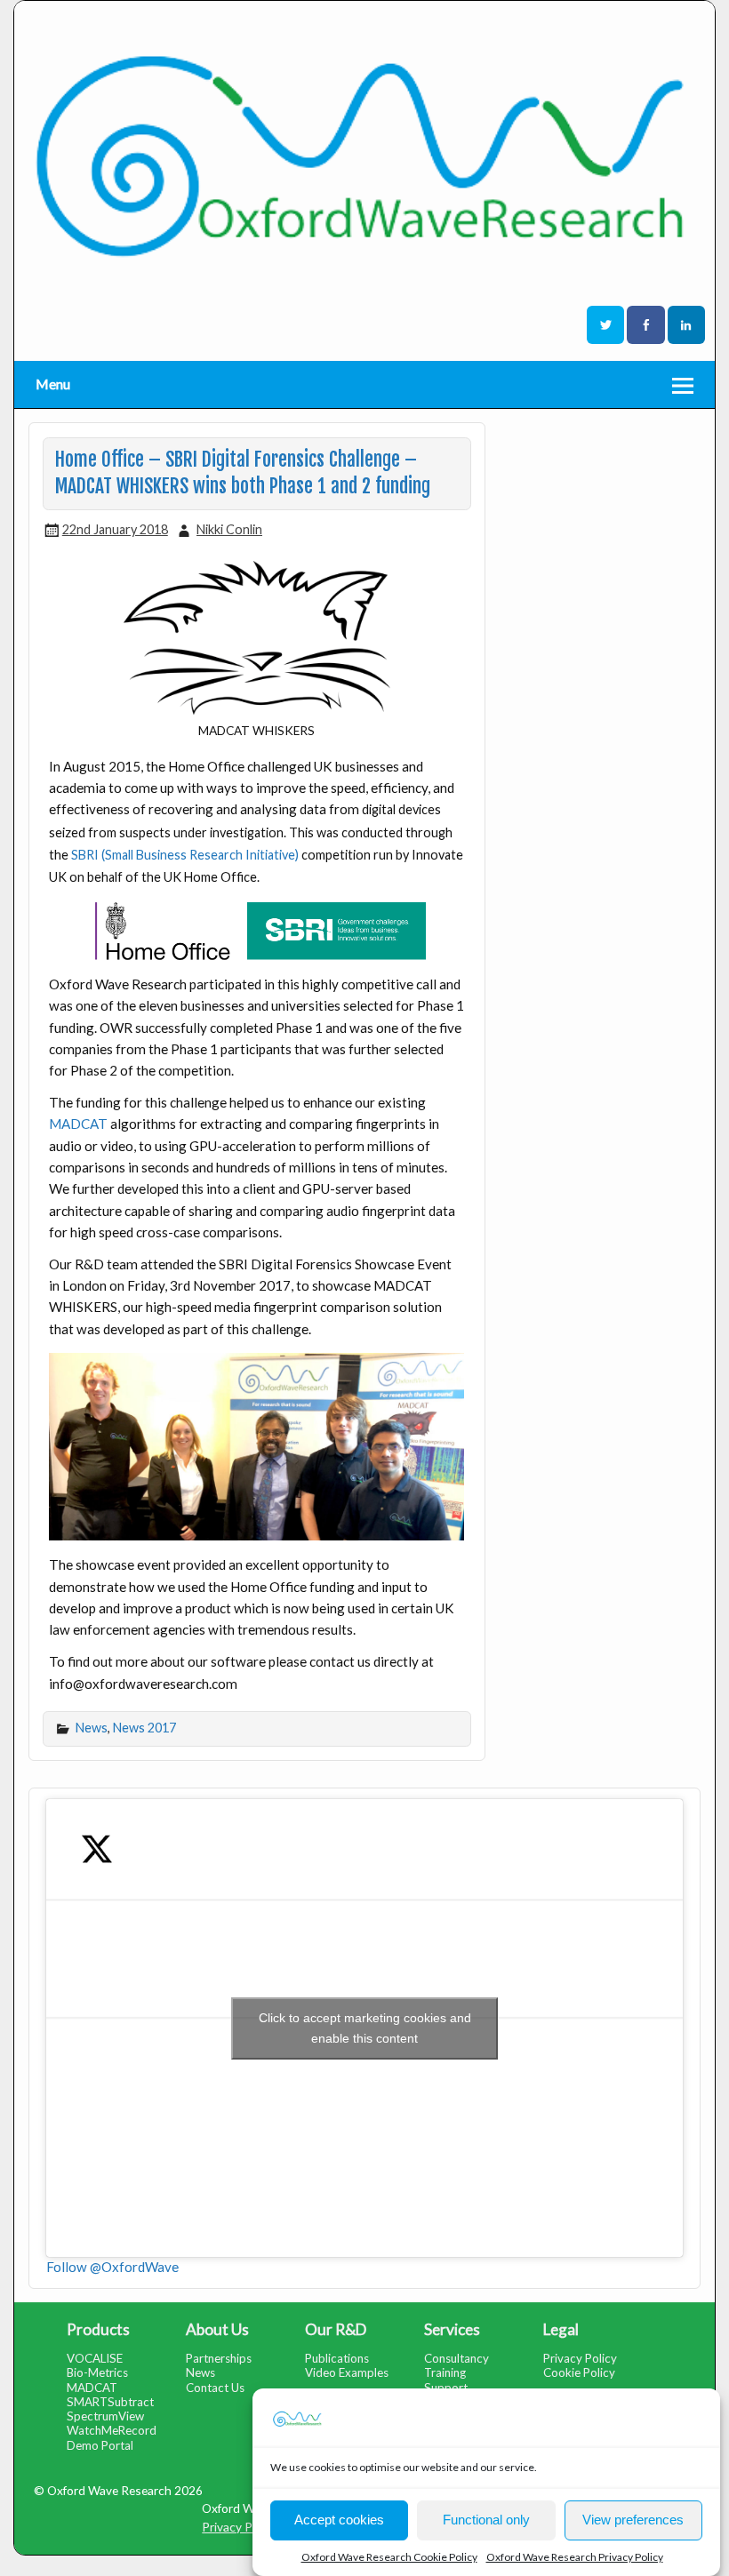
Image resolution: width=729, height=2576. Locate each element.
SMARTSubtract (110, 2402)
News (92, 1728)
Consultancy (457, 2358)
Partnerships (219, 2358)
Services (452, 2329)
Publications (337, 2358)
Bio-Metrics (97, 2372)
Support (446, 2388)
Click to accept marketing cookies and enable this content (365, 2028)
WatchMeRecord (112, 2430)
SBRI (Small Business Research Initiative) (186, 855)
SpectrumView (105, 2416)
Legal (561, 2329)
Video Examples (347, 2372)
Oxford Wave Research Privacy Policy (575, 2557)
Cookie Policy (579, 2372)
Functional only (486, 2520)
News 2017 (144, 1728)
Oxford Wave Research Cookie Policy (389, 2557)
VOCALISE (95, 2358)
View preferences (633, 2520)
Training (445, 2372)
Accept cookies (339, 2520)
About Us (217, 2329)
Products (98, 2329)
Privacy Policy (580, 2358)
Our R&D (336, 2329)
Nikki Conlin (229, 529)
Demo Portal (100, 2445)
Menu (53, 384)
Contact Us (215, 2388)
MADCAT (78, 1124)
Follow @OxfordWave (112, 2267)
